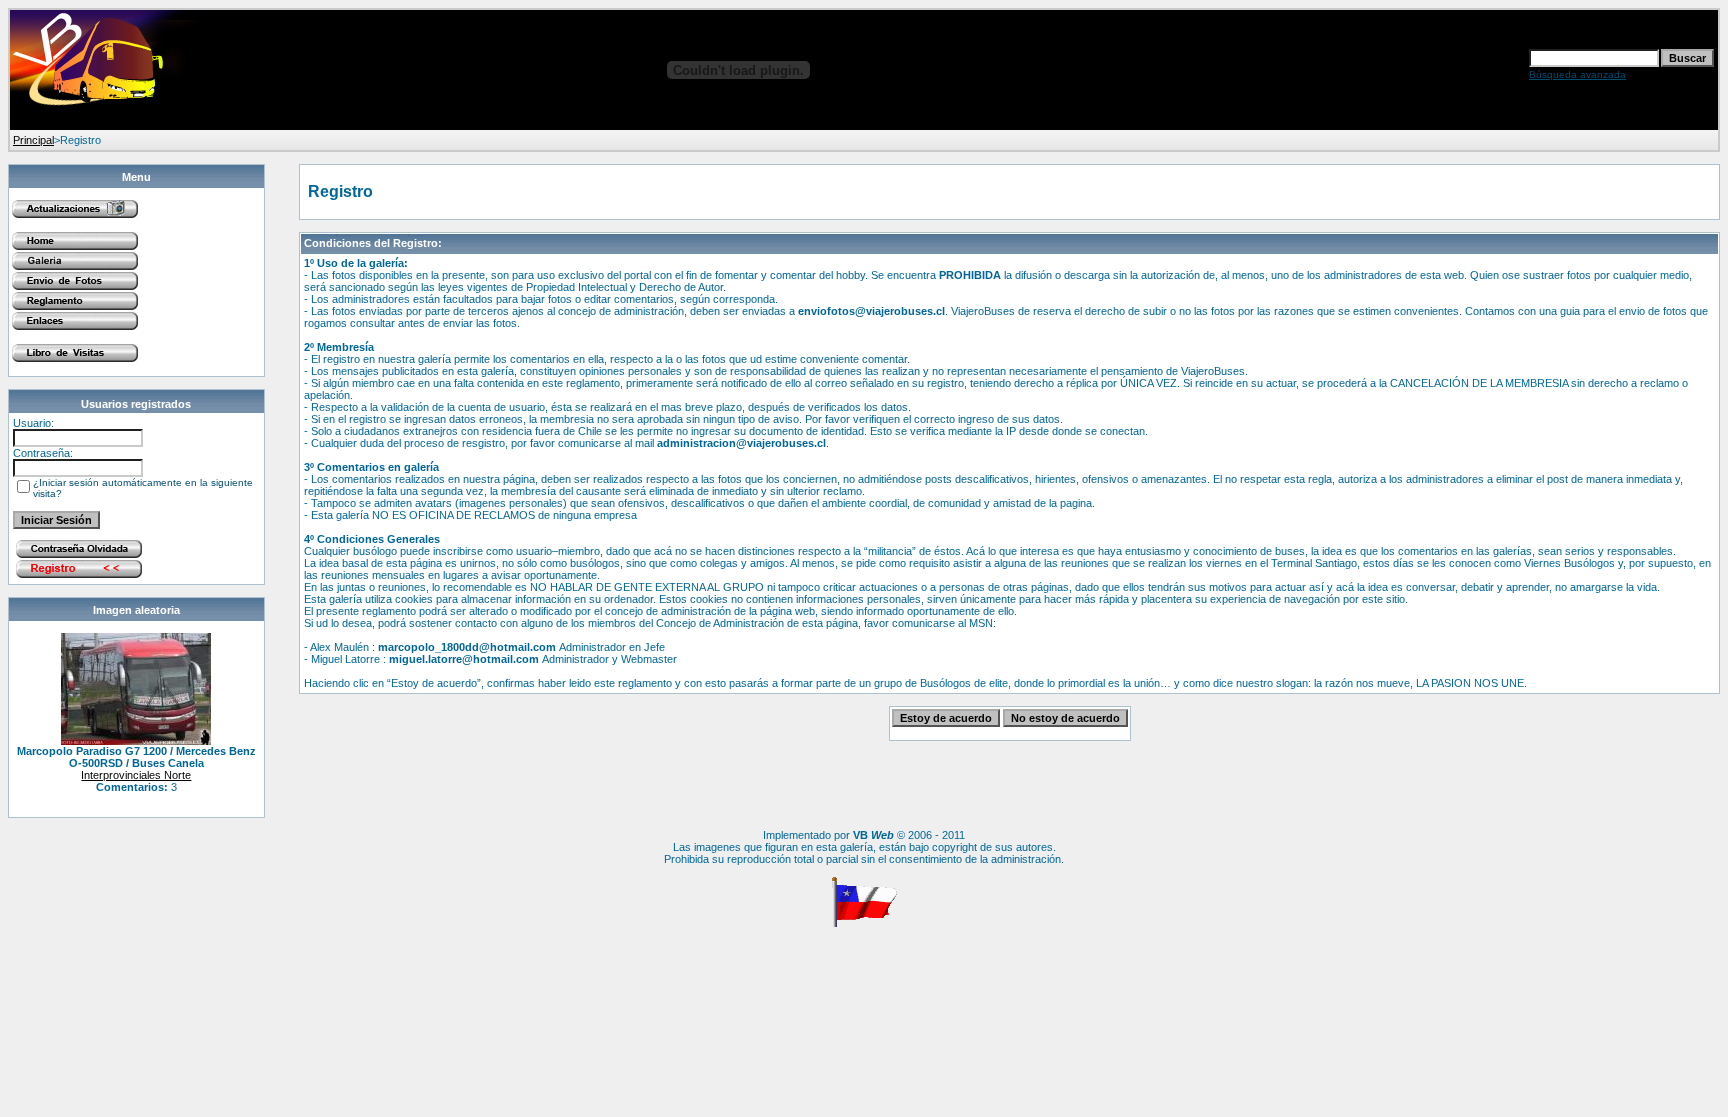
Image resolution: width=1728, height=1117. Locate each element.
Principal (33, 140)
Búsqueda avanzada (1577, 74)
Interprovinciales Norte (136, 775)
